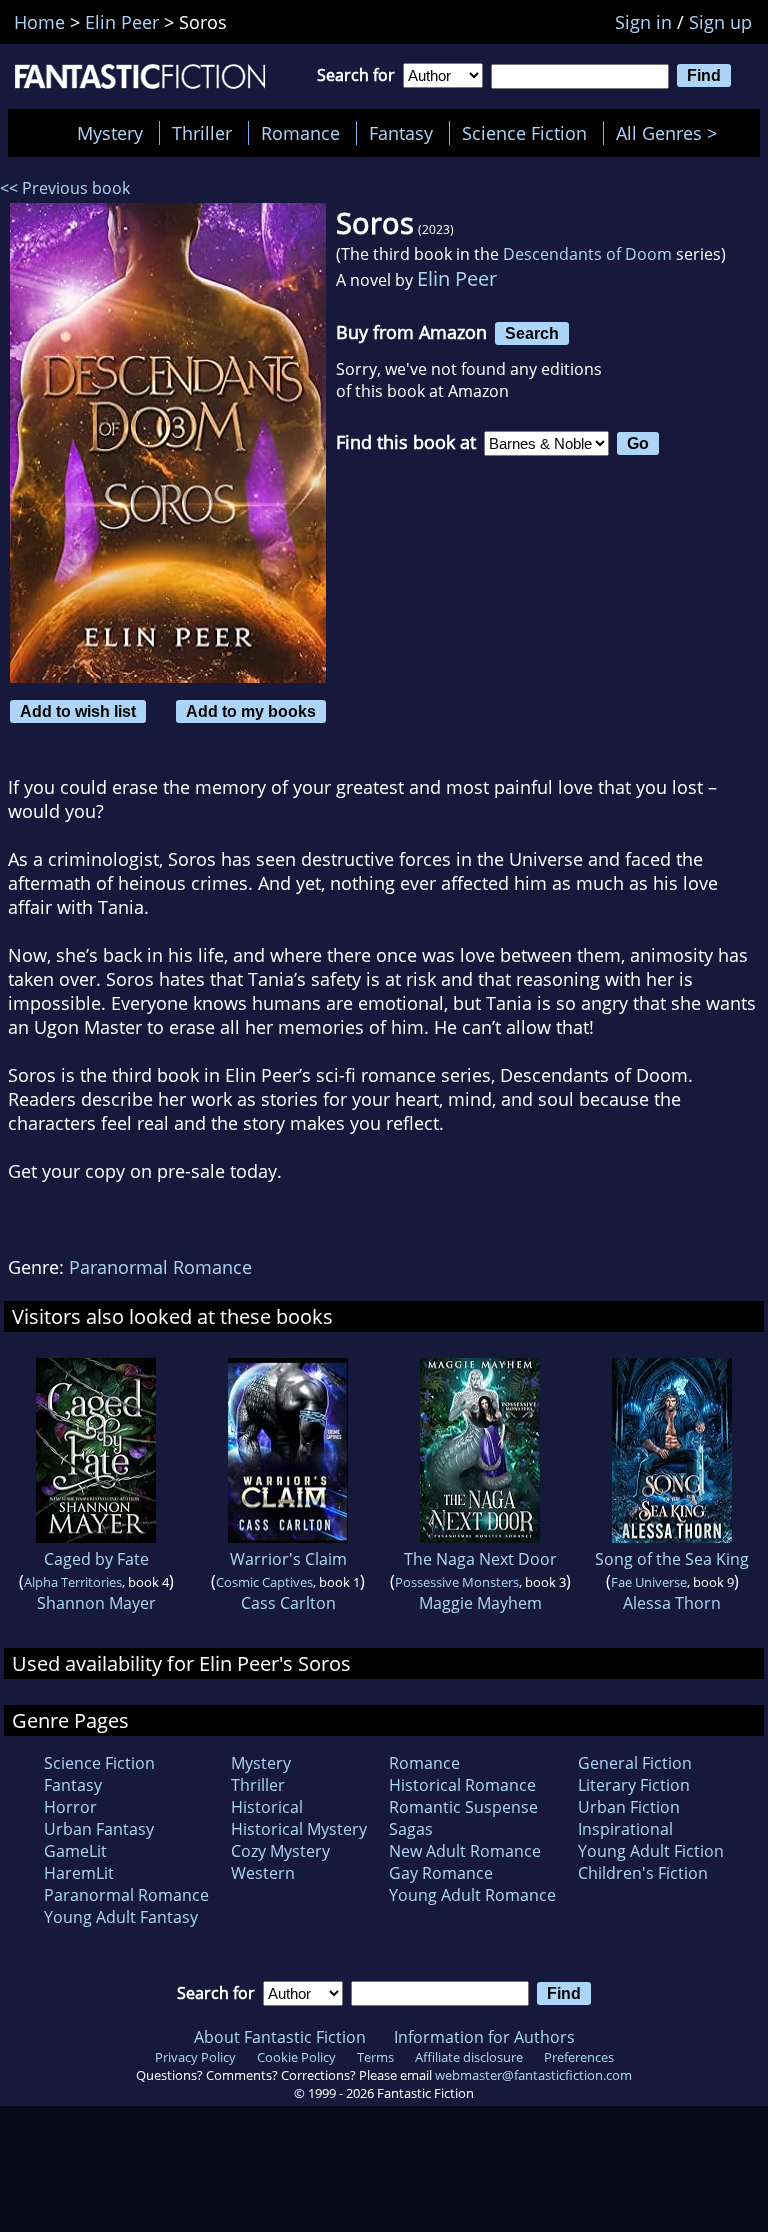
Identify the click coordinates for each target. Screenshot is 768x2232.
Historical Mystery (299, 1829)
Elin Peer (457, 278)
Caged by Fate (96, 1559)
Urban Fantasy (99, 1829)
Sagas (411, 1829)
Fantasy (401, 133)
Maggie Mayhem (480, 1603)
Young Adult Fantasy (121, 1917)
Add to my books (251, 711)
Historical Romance (462, 1785)
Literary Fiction (634, 1785)
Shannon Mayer (96, 1603)
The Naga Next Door (480, 1559)
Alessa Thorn (672, 1603)
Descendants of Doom (587, 254)
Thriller (202, 133)
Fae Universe (649, 1582)
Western (263, 1873)
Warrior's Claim (288, 1559)
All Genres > (671, 133)
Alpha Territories (73, 1582)
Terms (375, 2057)
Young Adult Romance (472, 1895)
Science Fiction (524, 133)
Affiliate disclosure (469, 2057)
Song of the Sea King (672, 1559)
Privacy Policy (195, 2057)
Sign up (720, 22)
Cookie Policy (296, 2057)
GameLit (75, 1851)
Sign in (643, 22)
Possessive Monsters (457, 1582)
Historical (267, 1807)
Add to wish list (78, 711)
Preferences (579, 2057)
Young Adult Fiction (651, 1851)
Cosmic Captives (264, 1582)
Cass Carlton (288, 1603)
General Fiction (635, 1763)
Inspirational (625, 1829)
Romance (300, 133)
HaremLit (79, 1873)
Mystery (110, 133)
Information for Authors (484, 2037)
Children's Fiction (643, 1873)
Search (532, 333)
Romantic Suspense (463, 1807)
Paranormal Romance (160, 1267)
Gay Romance (441, 1873)
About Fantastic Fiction (280, 2037)
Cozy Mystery (280, 1851)
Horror (70, 1807)
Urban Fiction (629, 1807)
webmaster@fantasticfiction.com (533, 2075)
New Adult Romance (465, 1851)
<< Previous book (65, 188)
